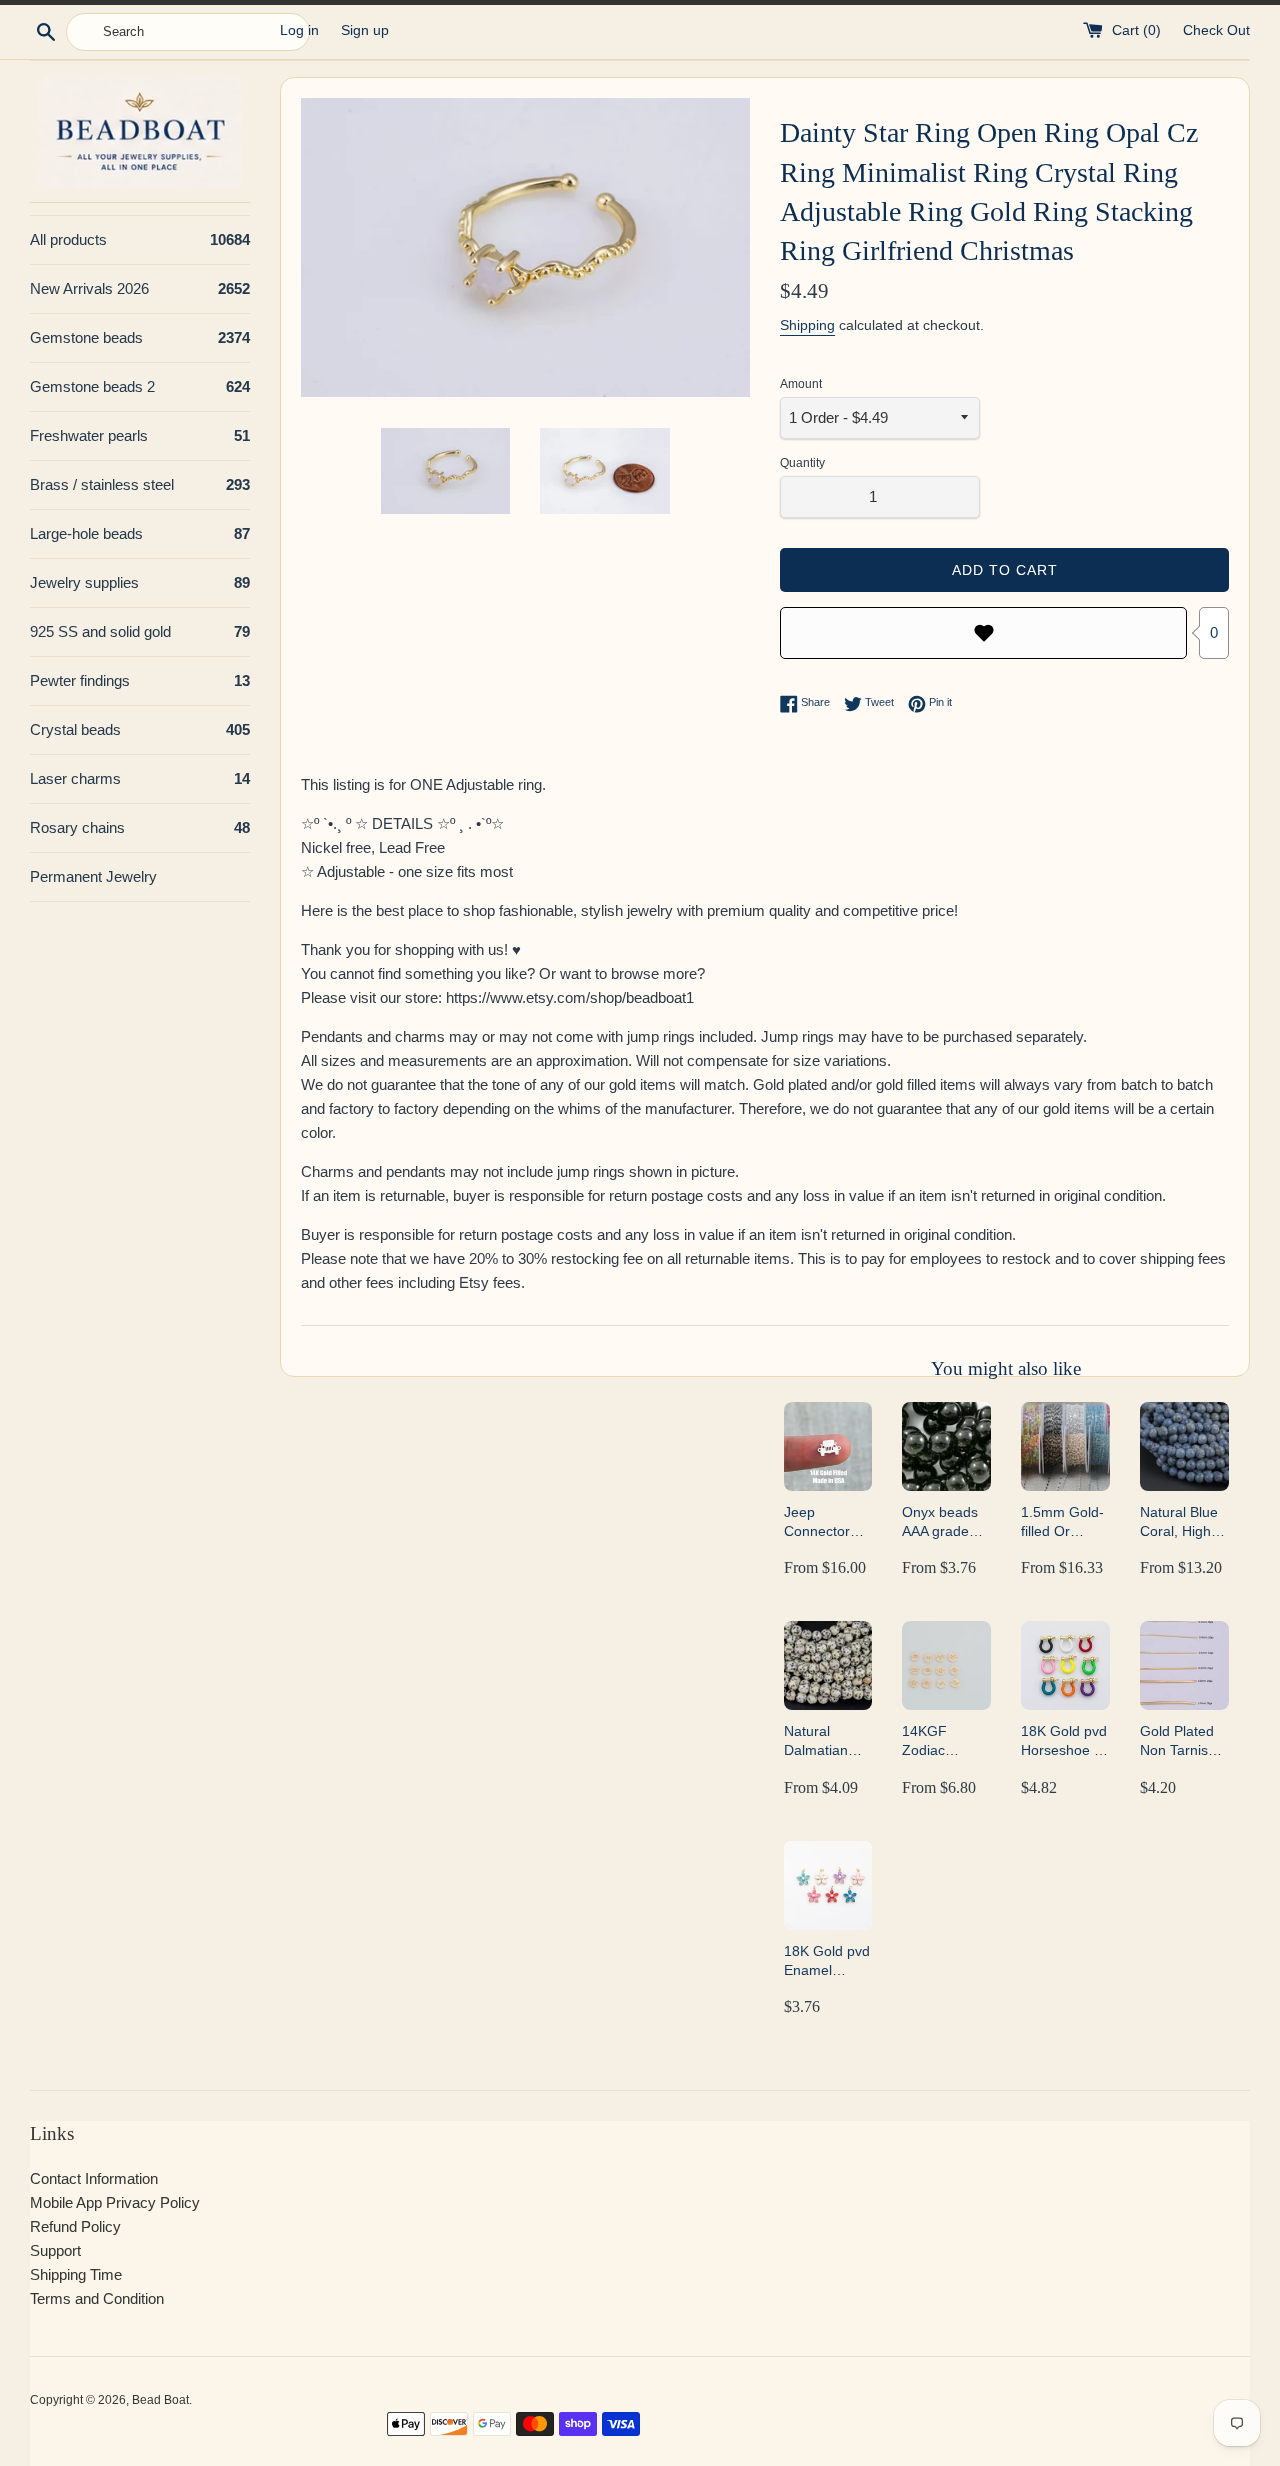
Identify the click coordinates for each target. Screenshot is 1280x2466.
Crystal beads (140, 729)
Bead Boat (160, 2400)
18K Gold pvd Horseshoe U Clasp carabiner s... (1064, 1741)
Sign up (365, 30)
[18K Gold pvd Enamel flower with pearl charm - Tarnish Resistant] (828, 1885)
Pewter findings (140, 680)
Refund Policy (75, 2226)
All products (140, 239)
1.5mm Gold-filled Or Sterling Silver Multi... (1064, 1522)
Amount (801, 384)
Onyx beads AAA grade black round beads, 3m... (941, 1522)
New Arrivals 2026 (140, 288)
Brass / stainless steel (140, 484)
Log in (299, 30)
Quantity (802, 463)
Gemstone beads (140, 337)
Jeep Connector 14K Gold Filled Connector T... (817, 1522)
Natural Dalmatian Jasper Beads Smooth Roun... (827, 1741)
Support (55, 2250)
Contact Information (94, 2178)
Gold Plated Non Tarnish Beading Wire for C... (1182, 1741)
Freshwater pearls (140, 435)
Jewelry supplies (140, 582)
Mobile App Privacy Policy (115, 2202)
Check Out (1216, 30)
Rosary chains (140, 827)
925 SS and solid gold (140, 631)
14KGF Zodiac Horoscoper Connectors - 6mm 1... (943, 1741)
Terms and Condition (97, 2298)
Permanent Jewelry (93, 876)
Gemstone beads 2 (140, 386)
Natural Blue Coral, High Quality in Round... (1179, 1522)
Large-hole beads (140, 533)
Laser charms (140, 778)
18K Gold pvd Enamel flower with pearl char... (827, 1961)
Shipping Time (76, 2274)
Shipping (807, 325)
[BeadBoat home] (140, 132)
